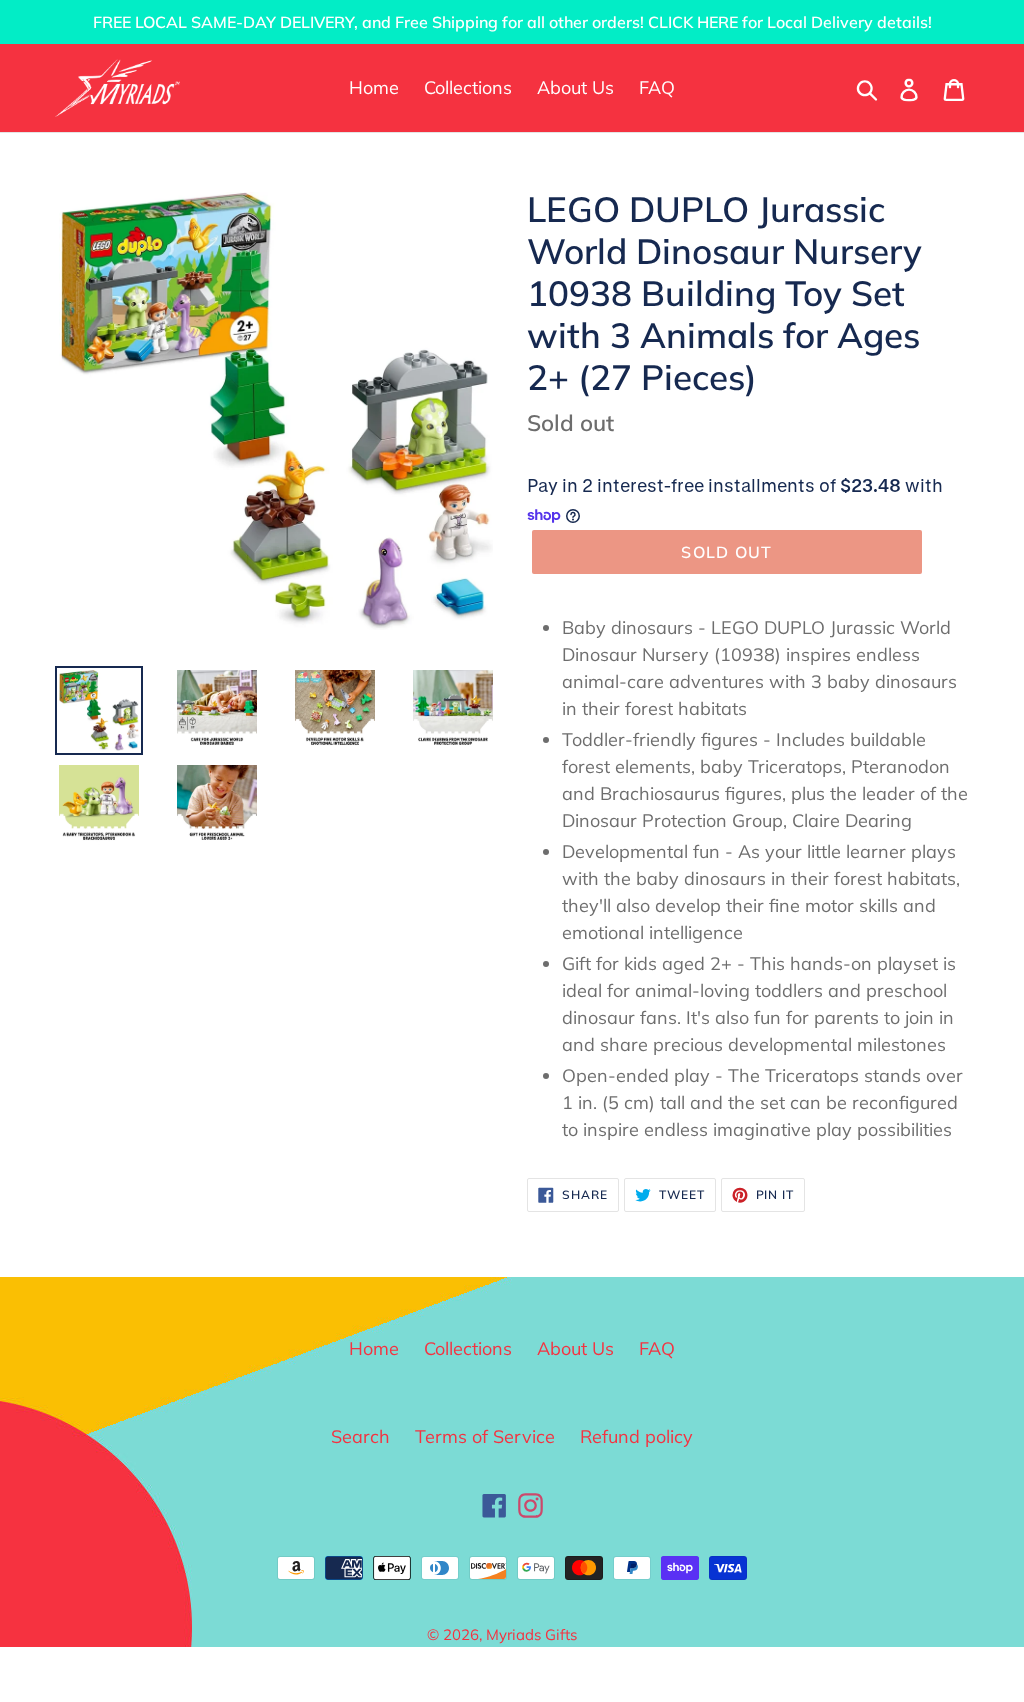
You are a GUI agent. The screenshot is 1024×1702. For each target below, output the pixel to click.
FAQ (657, 1348)
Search (360, 1436)
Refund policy (636, 1436)
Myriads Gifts (531, 1634)
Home (374, 1348)
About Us (575, 1348)
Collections (468, 1348)
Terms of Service (485, 1436)
